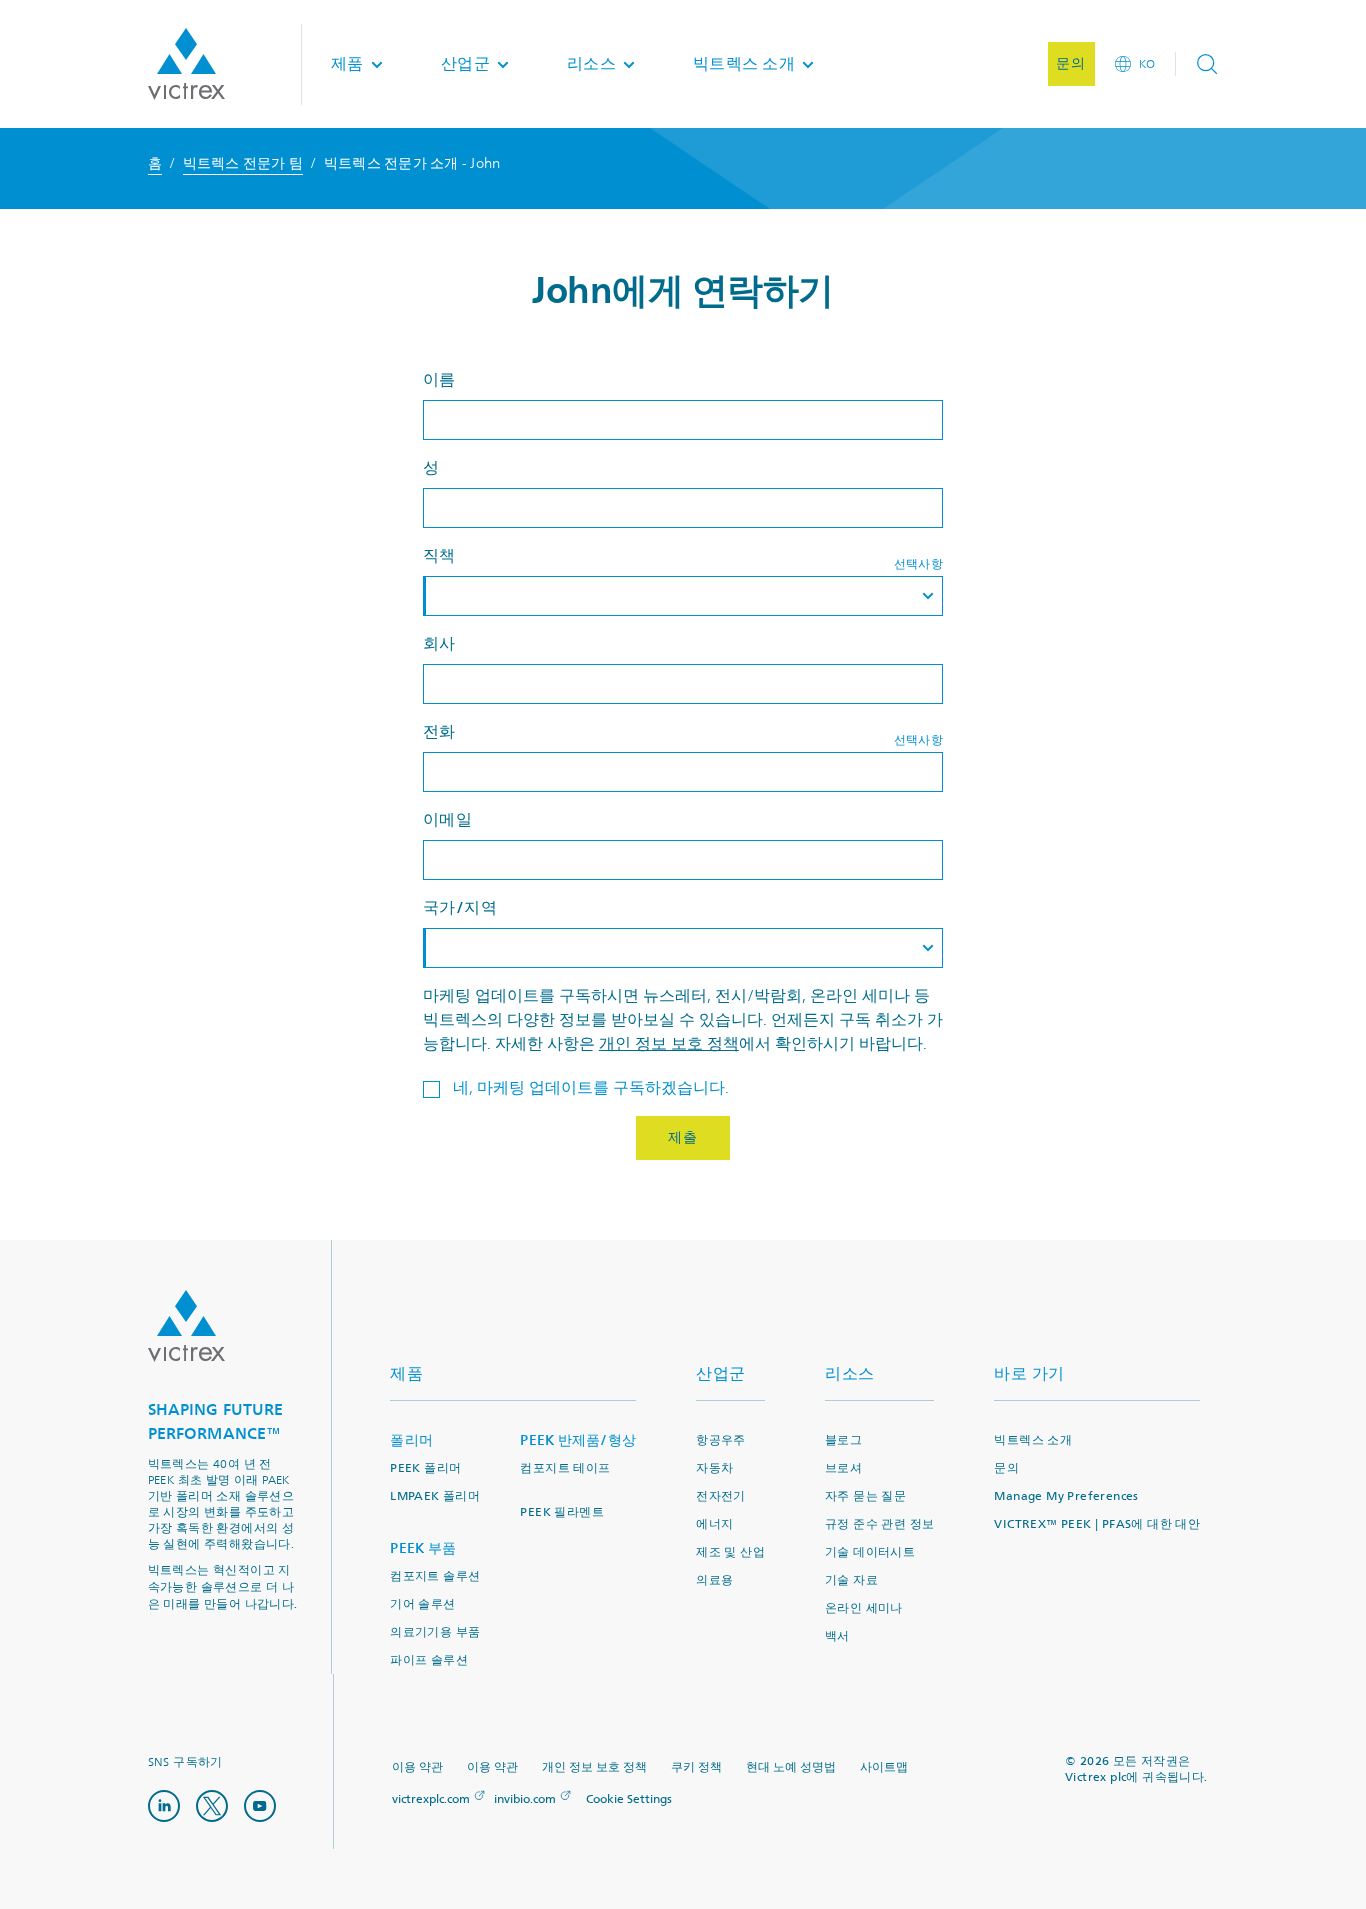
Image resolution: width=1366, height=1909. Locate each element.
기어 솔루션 (422, 1604)
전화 (439, 731)
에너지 (714, 1524)
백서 (837, 1636)
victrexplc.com (431, 1799)
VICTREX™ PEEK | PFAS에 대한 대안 (1097, 1524)
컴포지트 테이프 (565, 1468)
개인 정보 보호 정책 (669, 1044)
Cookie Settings (629, 1800)
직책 (439, 555)
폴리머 (411, 1440)
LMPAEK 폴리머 (435, 1496)
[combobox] (683, 596)
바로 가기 (1029, 1373)
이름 (439, 379)
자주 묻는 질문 (865, 1496)
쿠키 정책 (696, 1767)
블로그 (843, 1440)
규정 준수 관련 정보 (879, 1524)
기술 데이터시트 (870, 1552)
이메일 (448, 819)
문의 (1006, 1468)
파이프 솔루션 (429, 1660)
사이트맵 (884, 1767)
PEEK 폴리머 (425, 1468)
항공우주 (721, 1440)
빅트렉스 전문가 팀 (243, 163)
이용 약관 (417, 1767)
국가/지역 (460, 907)
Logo (186, 1326)
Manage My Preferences (1066, 1496)
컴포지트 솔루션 (435, 1576)
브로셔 (843, 1468)
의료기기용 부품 (435, 1632)
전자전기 (721, 1496)
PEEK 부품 (423, 1548)
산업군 (721, 1373)
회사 (439, 643)
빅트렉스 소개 (1033, 1440)
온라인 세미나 (864, 1608)
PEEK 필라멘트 (562, 1512)
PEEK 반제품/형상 (578, 1440)
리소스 (850, 1373)
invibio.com (525, 1799)
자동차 (714, 1468)
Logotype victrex (186, 64)
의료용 (714, 1580)
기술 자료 (851, 1580)
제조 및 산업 (730, 1552)
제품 (406, 1373)
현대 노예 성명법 (791, 1767)
